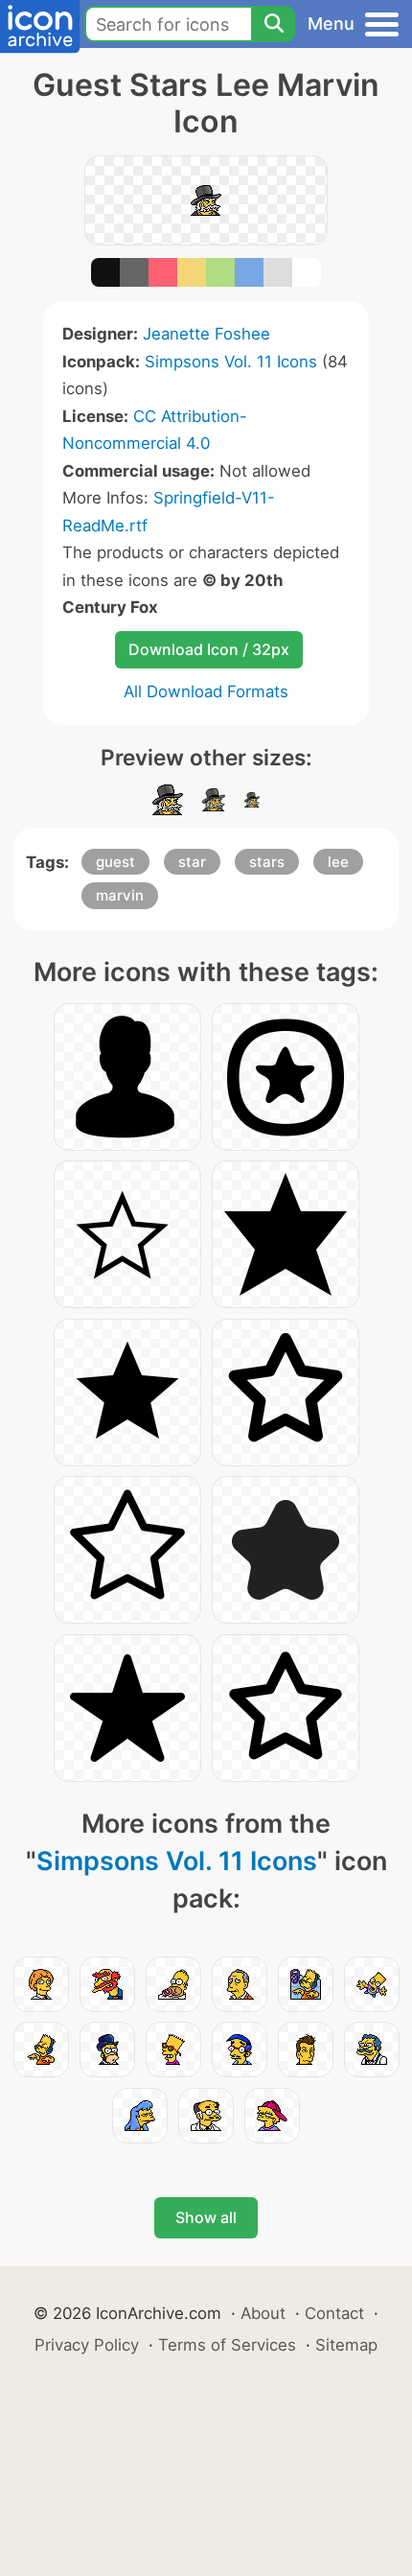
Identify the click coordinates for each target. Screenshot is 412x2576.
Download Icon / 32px (209, 649)
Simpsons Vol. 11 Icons (231, 362)
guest (115, 862)
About (263, 2313)
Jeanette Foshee (206, 334)
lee (338, 862)
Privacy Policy (87, 2345)
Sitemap (346, 2345)
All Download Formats (206, 691)
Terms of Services (227, 2345)
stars (267, 862)
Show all (206, 2217)
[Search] (273, 24)
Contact (334, 2313)
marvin (120, 895)
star (192, 862)
